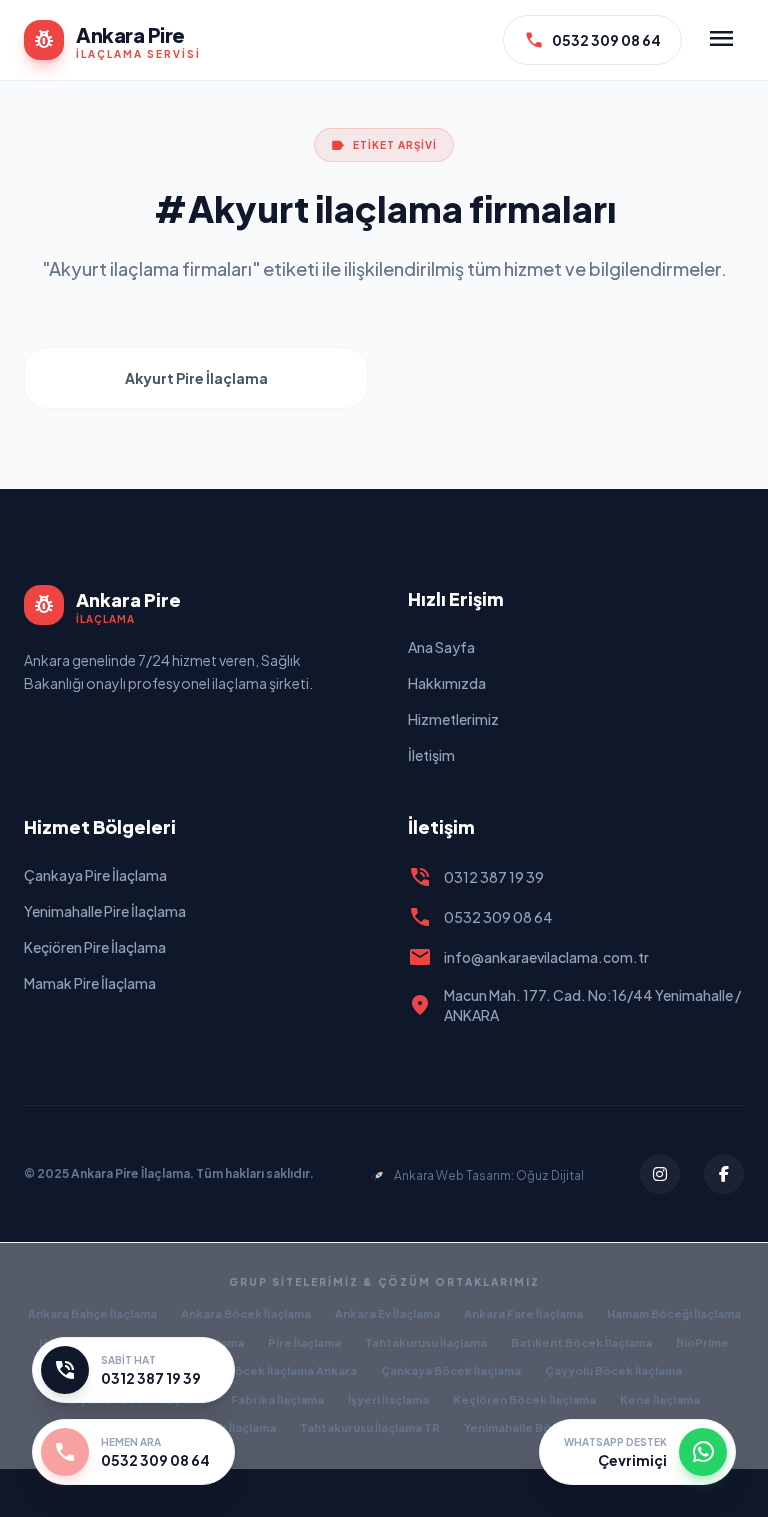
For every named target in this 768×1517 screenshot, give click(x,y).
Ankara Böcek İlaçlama (246, 1313)
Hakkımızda (447, 683)
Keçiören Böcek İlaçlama (524, 1399)
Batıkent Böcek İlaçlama (581, 1342)
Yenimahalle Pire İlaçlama (105, 911)
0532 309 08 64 (592, 40)
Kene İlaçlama (660, 1399)
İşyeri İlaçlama (388, 1399)
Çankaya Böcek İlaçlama (451, 1370)
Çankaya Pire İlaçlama (95, 875)
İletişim (431, 755)
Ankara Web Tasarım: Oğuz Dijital (489, 1175)
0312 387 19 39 (476, 877)
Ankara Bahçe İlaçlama (92, 1313)
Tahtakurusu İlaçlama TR (370, 1427)
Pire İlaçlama (304, 1342)
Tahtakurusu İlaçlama (426, 1342)
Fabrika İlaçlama (277, 1399)
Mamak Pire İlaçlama (90, 983)
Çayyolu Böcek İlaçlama (613, 1370)
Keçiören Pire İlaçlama (95, 947)
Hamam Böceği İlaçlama (674, 1313)
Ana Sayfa (441, 647)
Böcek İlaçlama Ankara (292, 1370)
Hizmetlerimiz (453, 719)
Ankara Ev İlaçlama (387, 1313)
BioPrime (702, 1342)
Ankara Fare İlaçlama (523, 1313)
